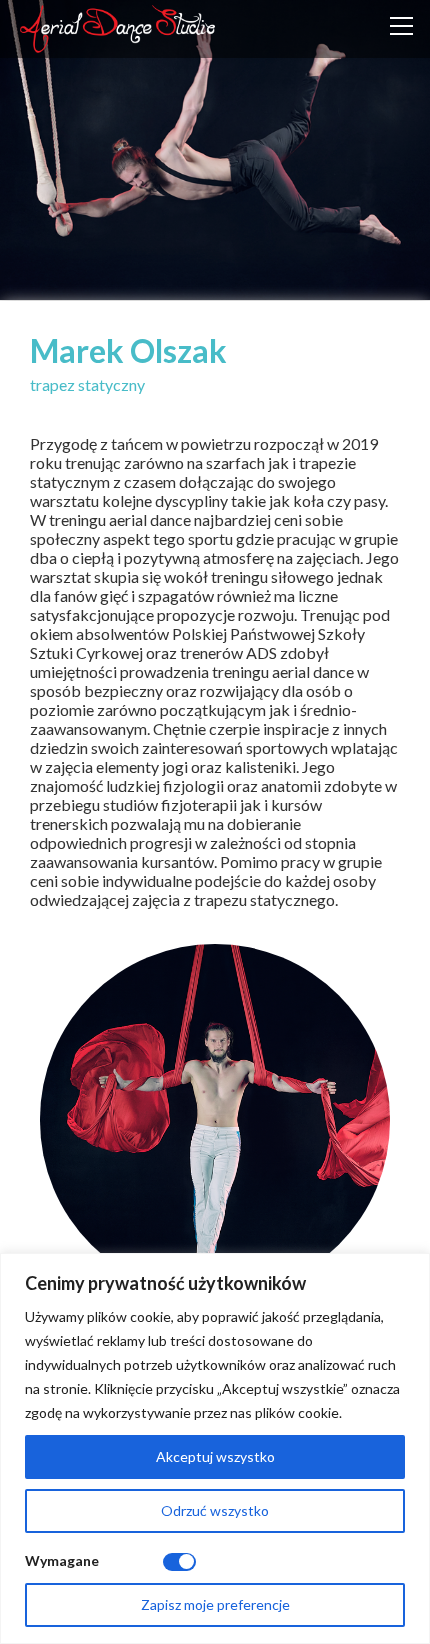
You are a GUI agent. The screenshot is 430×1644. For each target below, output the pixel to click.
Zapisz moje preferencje (215, 1604)
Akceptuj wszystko (215, 1456)
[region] (215, 1448)
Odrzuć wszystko (215, 1510)
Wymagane (62, 1560)
